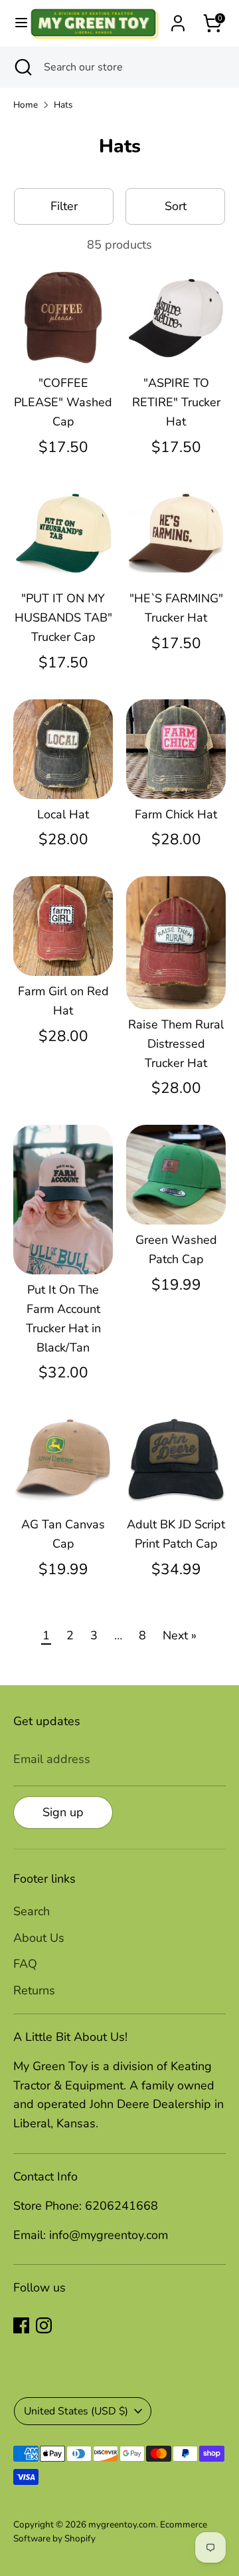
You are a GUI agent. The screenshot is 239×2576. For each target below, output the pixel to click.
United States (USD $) (76, 2411)
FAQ (25, 1964)
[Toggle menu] (15, 23)
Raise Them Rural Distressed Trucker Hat (176, 1044)
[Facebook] (21, 2325)
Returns (34, 1990)
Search (32, 1911)
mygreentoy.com (122, 2524)
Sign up (63, 1812)
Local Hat (63, 814)
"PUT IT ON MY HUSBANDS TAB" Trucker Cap (63, 618)
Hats (63, 105)
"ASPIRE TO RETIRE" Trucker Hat (176, 402)
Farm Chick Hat (176, 814)
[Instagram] (44, 2325)
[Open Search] (22, 67)
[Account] (178, 19)
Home (26, 105)
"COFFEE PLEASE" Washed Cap (63, 402)
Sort (176, 206)
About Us (39, 1938)
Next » (180, 1635)
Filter (64, 206)
